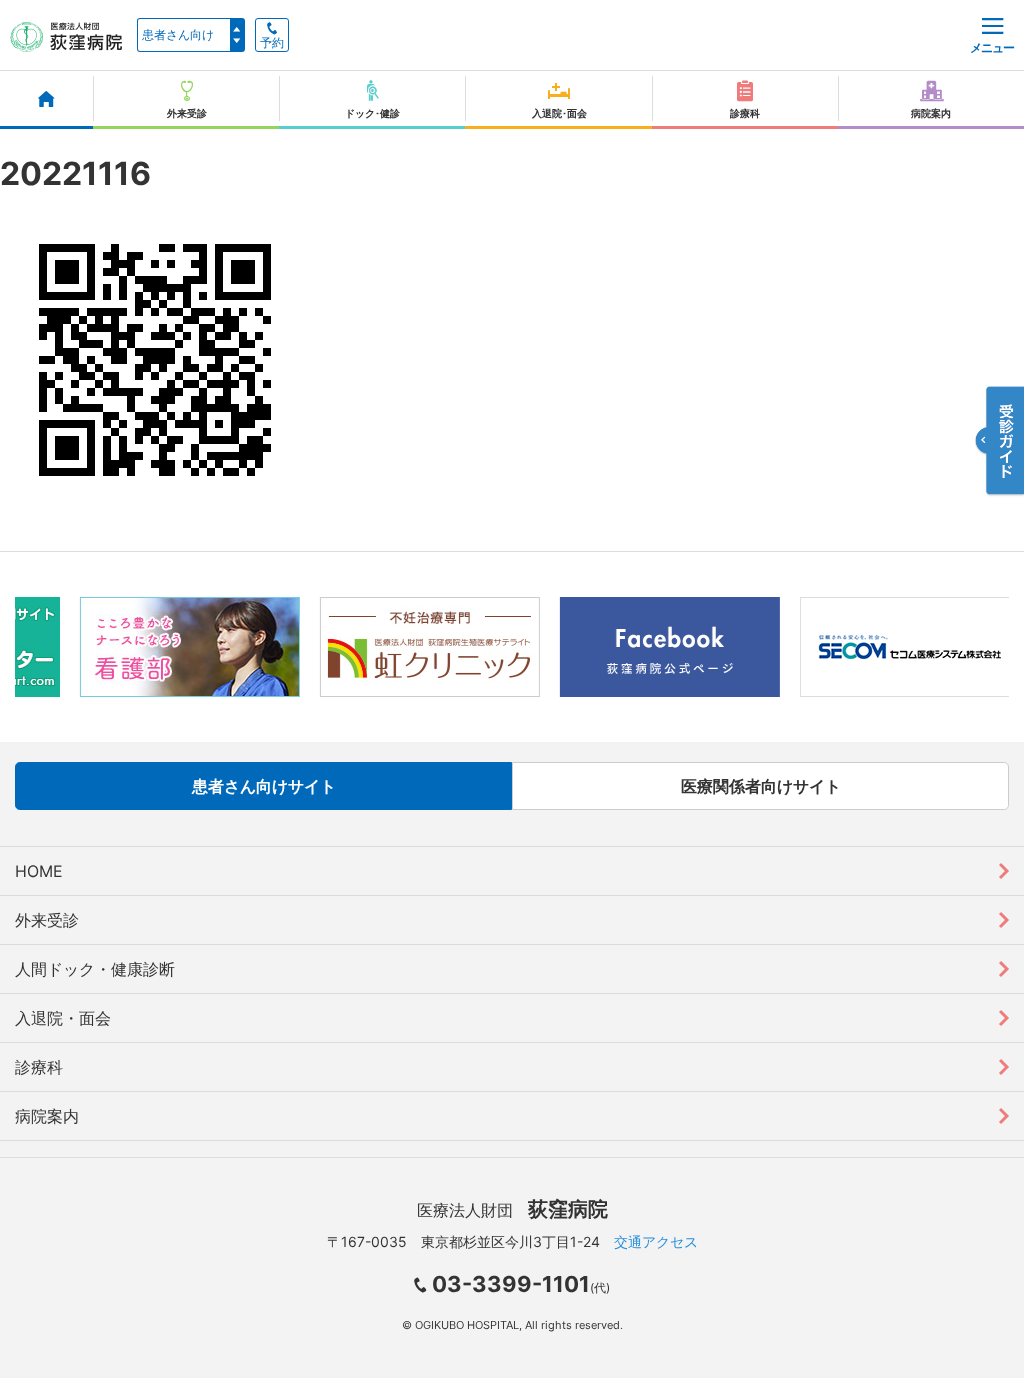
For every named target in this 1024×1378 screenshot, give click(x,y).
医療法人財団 (512, 1210)
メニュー (992, 47)
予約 (272, 43)
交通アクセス (656, 1241)
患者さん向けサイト (264, 786)
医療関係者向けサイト (761, 786)
